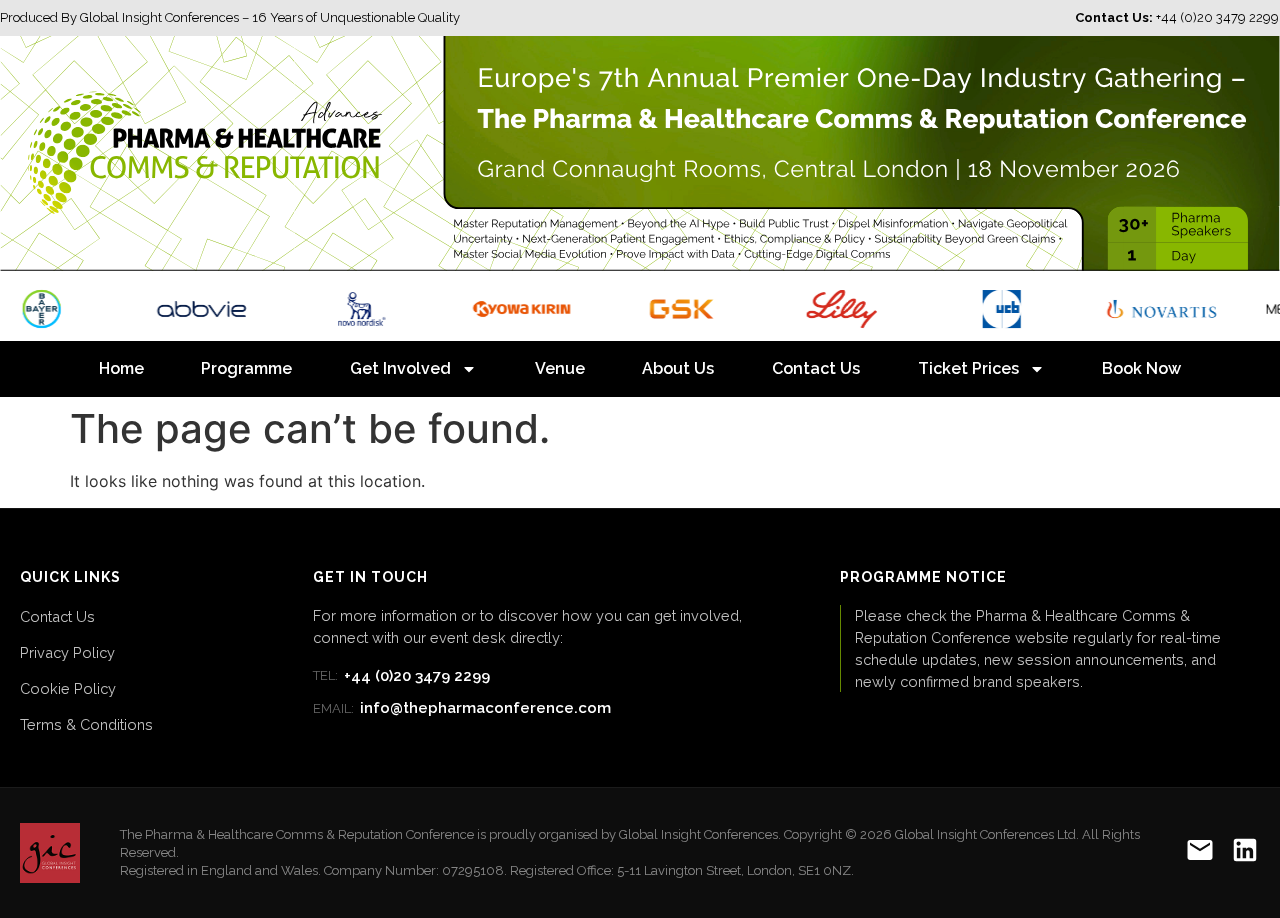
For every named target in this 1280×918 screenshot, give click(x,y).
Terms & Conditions (86, 724)
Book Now (1141, 368)
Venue (560, 368)
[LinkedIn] (1245, 853)
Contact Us (816, 368)
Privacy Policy (67, 652)
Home (121, 368)
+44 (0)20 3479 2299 (401, 676)
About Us (678, 368)
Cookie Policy (68, 688)
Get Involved (400, 368)
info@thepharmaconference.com (462, 708)
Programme (246, 368)
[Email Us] (1200, 853)
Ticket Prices (968, 368)
